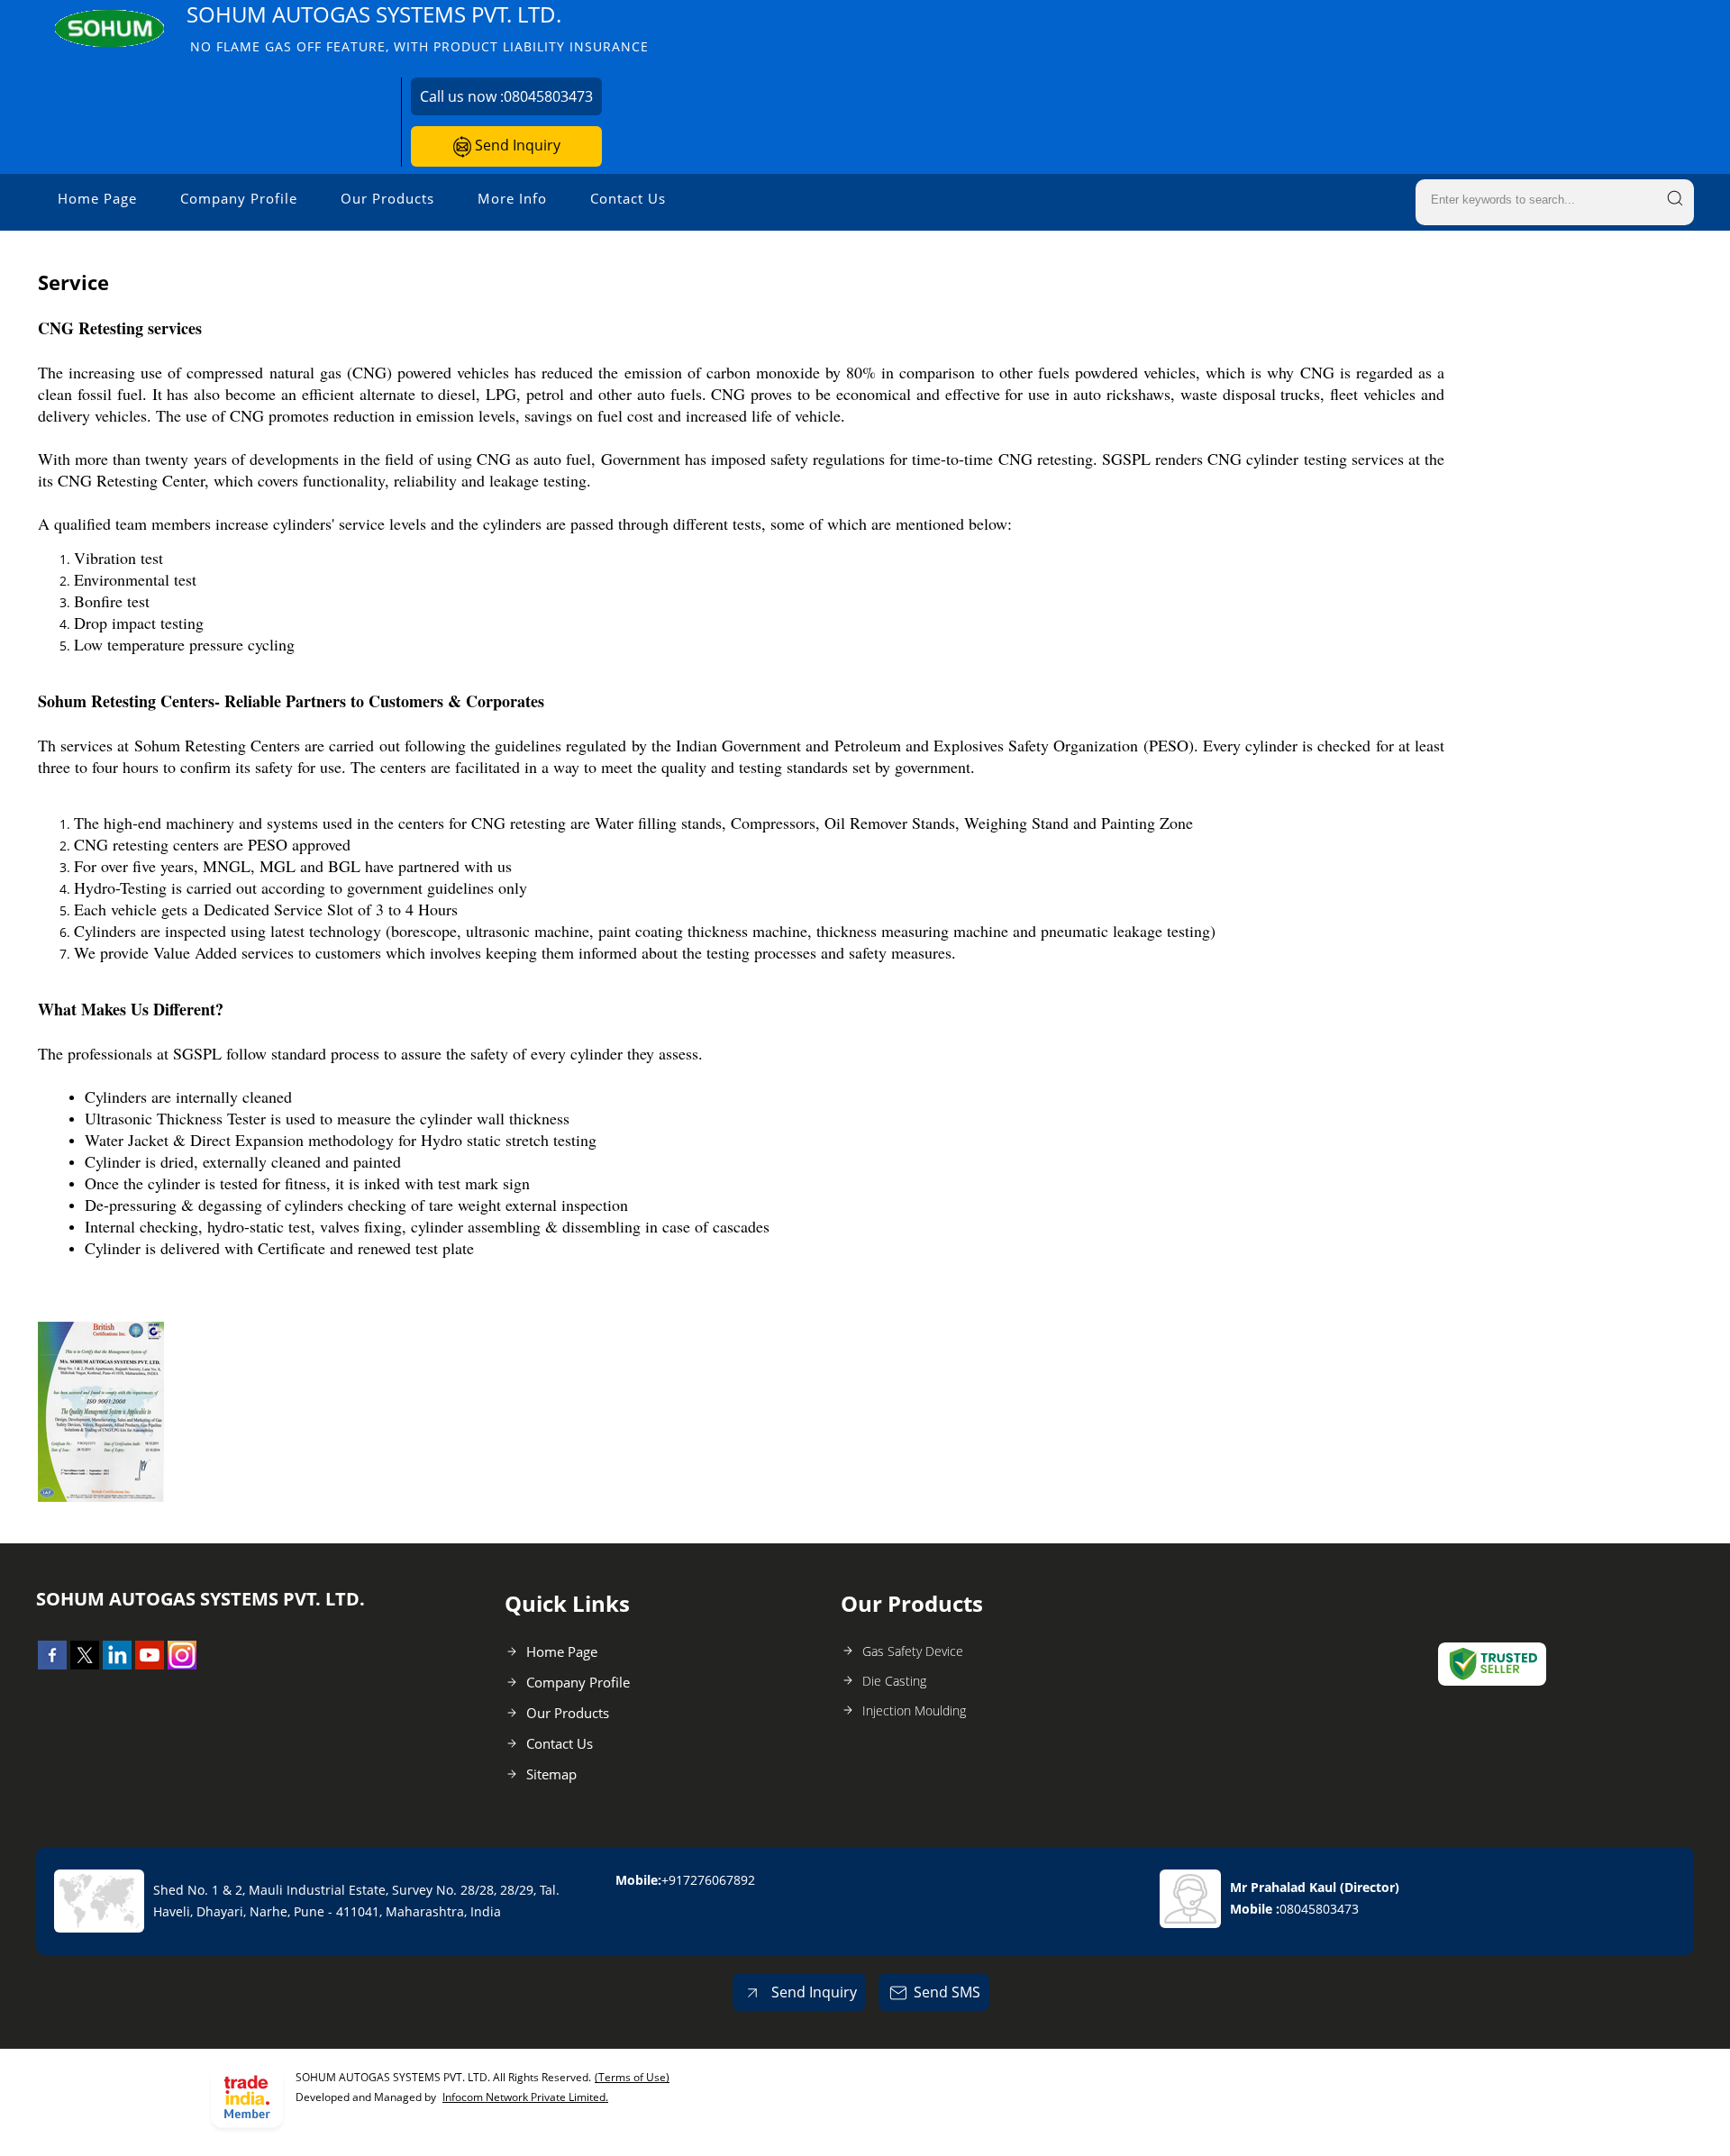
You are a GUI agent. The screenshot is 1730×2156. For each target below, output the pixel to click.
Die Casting (894, 1681)
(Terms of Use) (632, 2077)
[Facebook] (52, 1664)
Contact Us (628, 198)
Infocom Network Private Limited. (525, 2097)
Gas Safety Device (913, 1651)
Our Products (387, 198)
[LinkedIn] (117, 1664)
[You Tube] (150, 1664)
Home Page (97, 198)
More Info (512, 198)
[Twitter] (85, 1664)
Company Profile (239, 198)
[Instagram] (182, 1664)
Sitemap (551, 1774)
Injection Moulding (914, 1710)
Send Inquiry (516, 145)
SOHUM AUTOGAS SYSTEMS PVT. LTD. (418, 27)
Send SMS (947, 1992)
